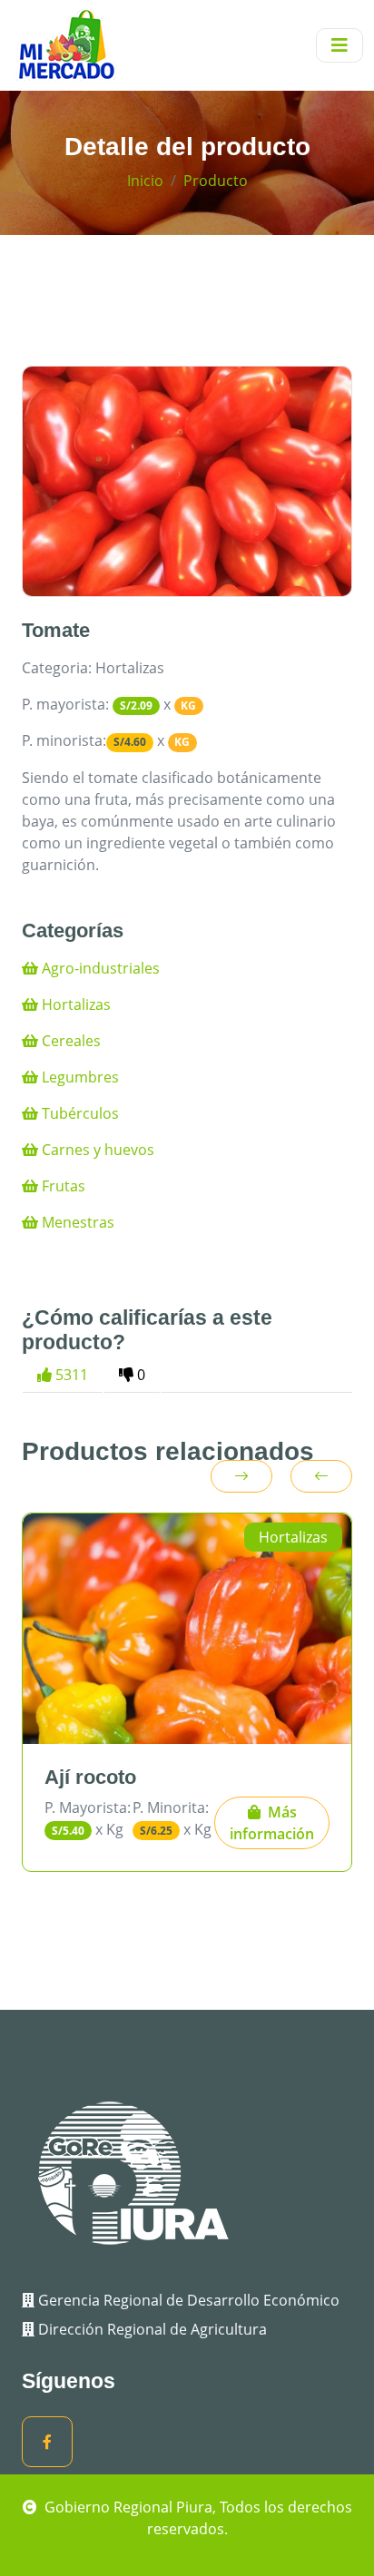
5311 (70, 1375)
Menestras (76, 1222)
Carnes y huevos (96, 1150)
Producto (216, 181)
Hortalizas (74, 1004)
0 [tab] (139, 1375)
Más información (272, 1823)
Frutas (62, 1186)
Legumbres (79, 1077)
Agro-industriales (99, 968)
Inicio (145, 181)
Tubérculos (79, 1113)
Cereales (69, 1041)
